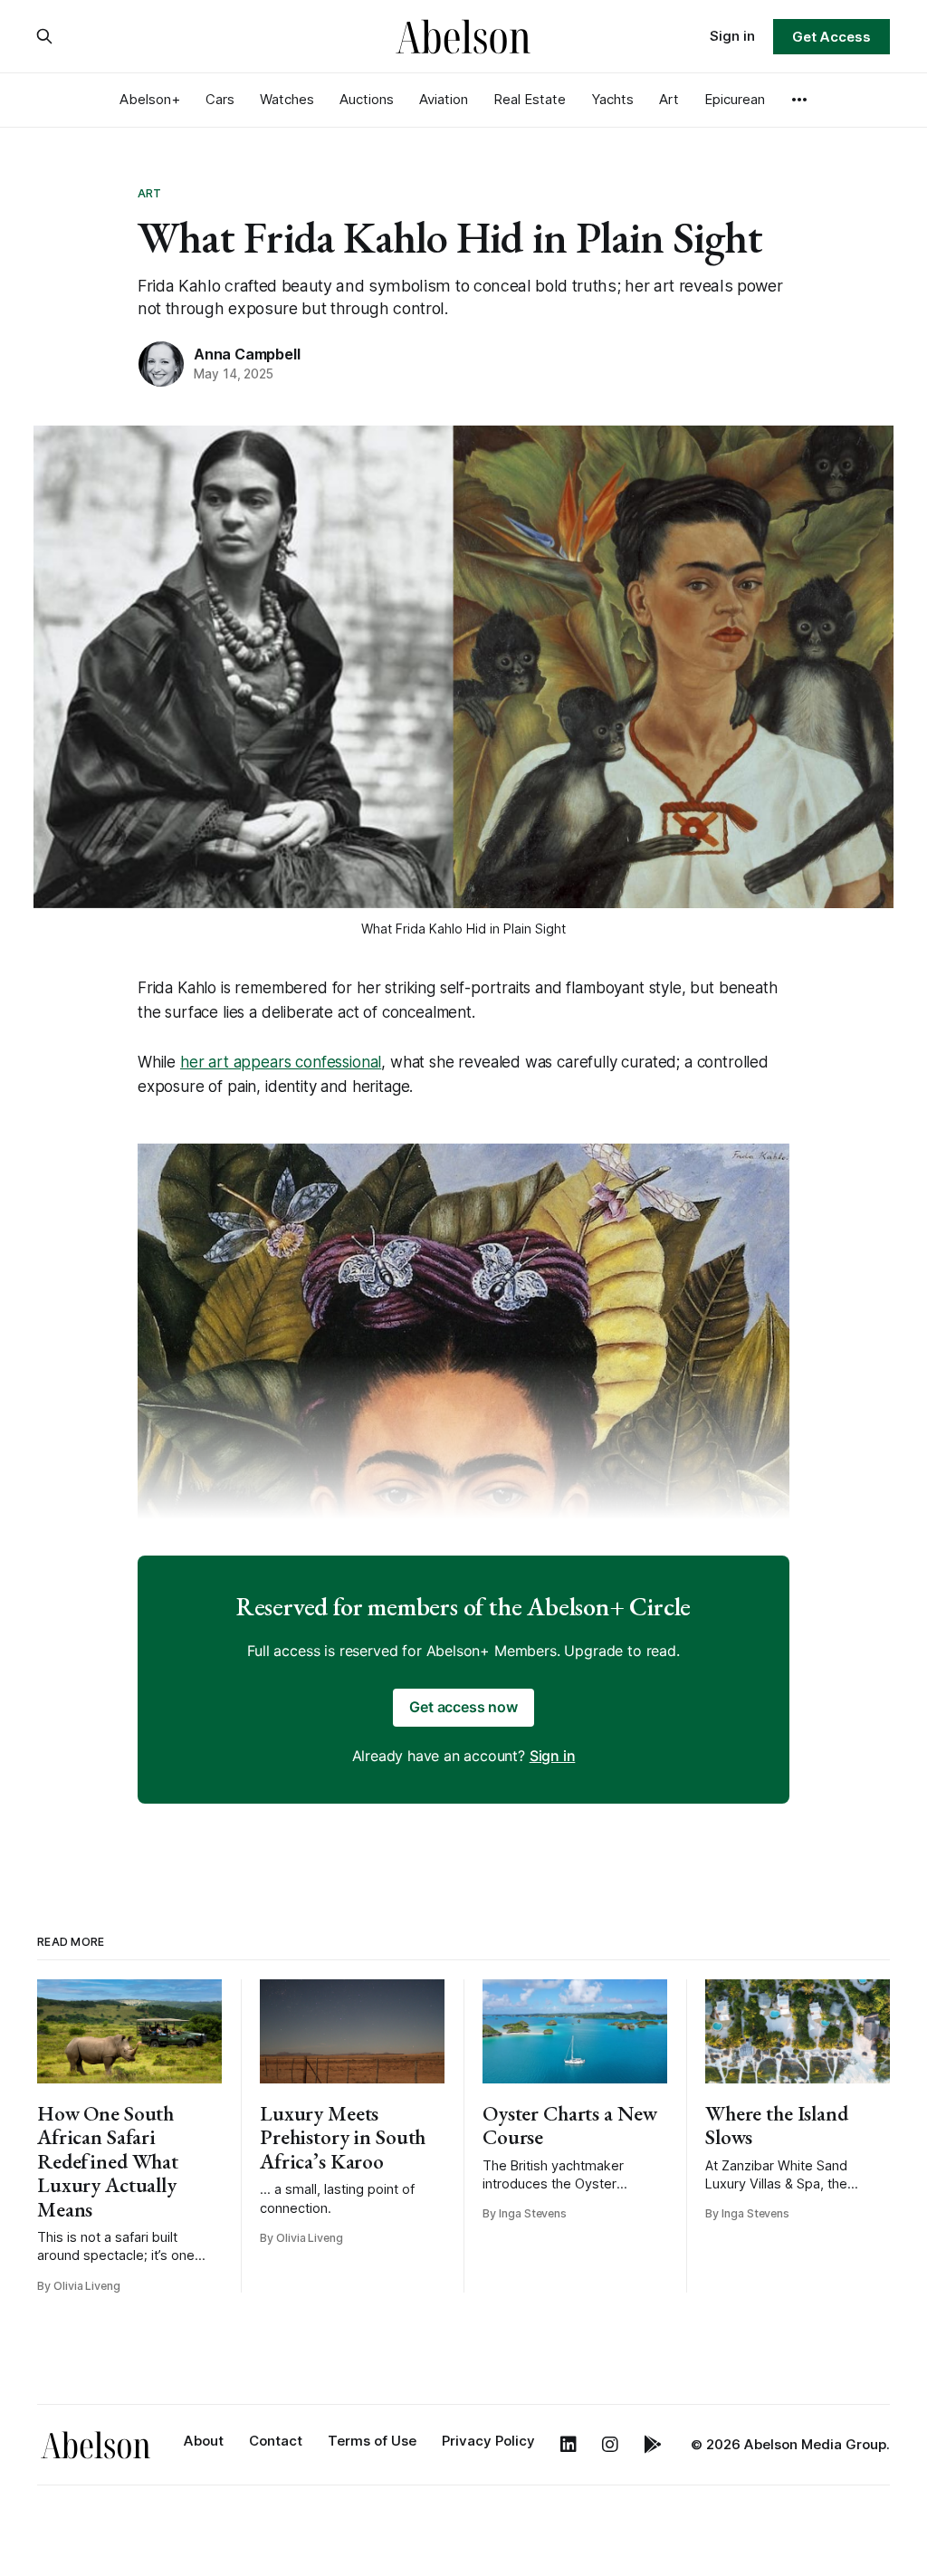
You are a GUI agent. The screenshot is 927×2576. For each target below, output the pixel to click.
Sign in (732, 36)
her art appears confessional (281, 1062)
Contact (276, 2441)
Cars (220, 99)
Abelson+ (150, 99)
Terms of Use (372, 2441)
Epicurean (735, 99)
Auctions (367, 99)
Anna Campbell (247, 354)
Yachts (612, 99)
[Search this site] (44, 36)
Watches (287, 99)
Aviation (444, 99)
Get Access (831, 37)
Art (669, 99)
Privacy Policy (488, 2441)
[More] (799, 100)
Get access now (463, 1707)
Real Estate (530, 99)
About (204, 2441)
